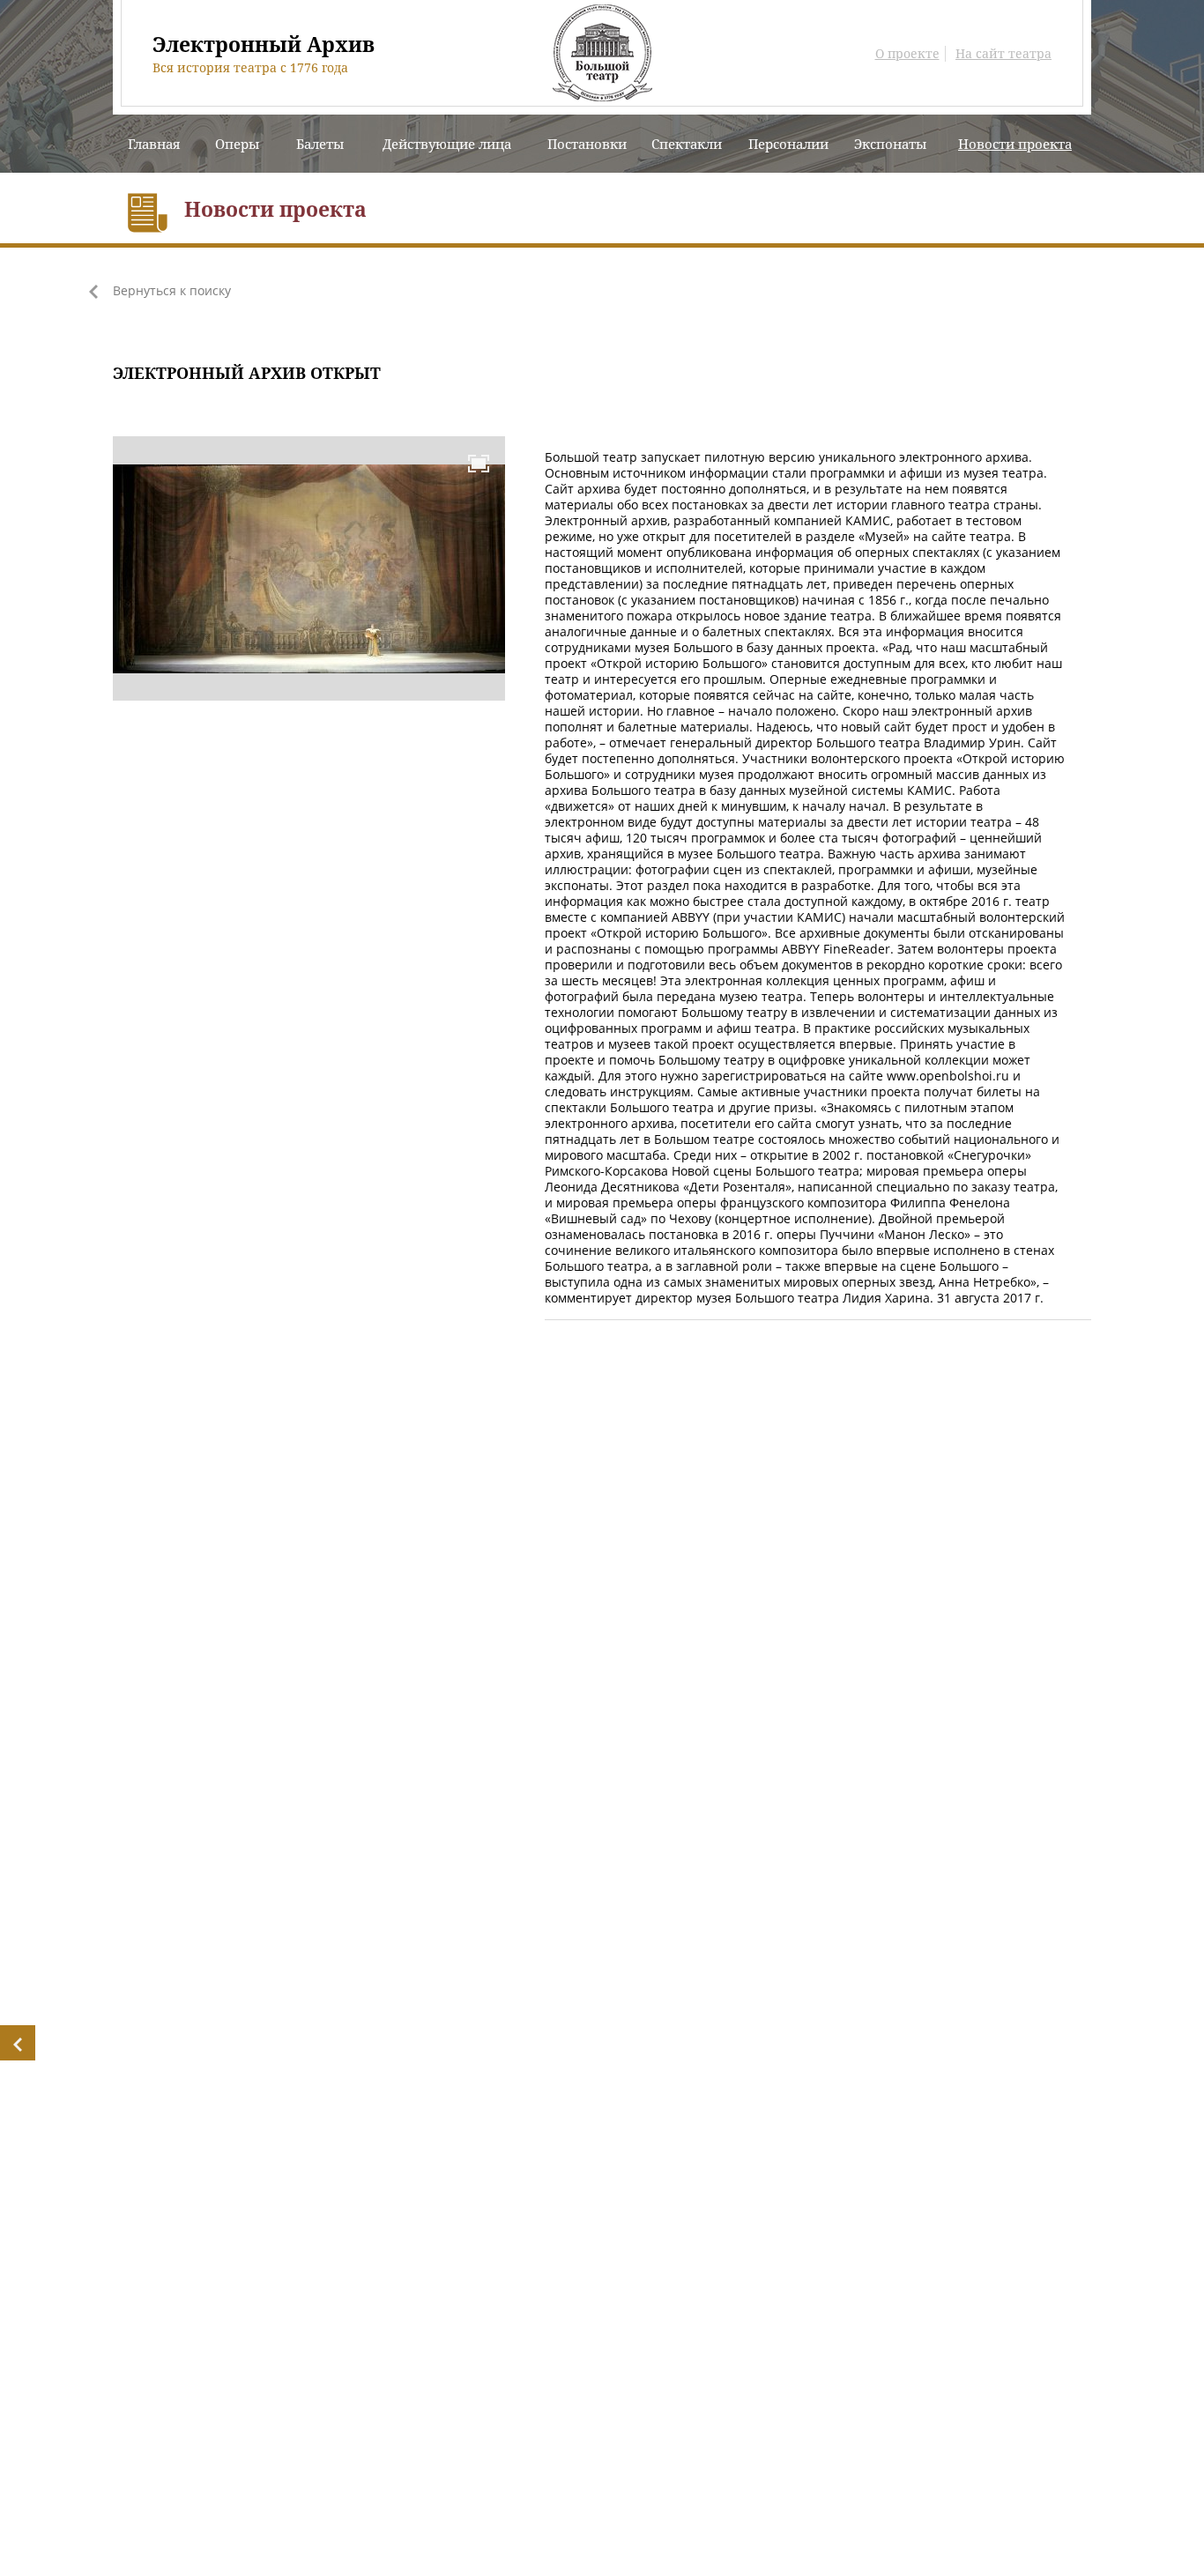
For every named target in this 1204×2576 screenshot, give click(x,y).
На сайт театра (1003, 54)
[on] (479, 463)
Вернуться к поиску (172, 291)
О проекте (907, 54)
